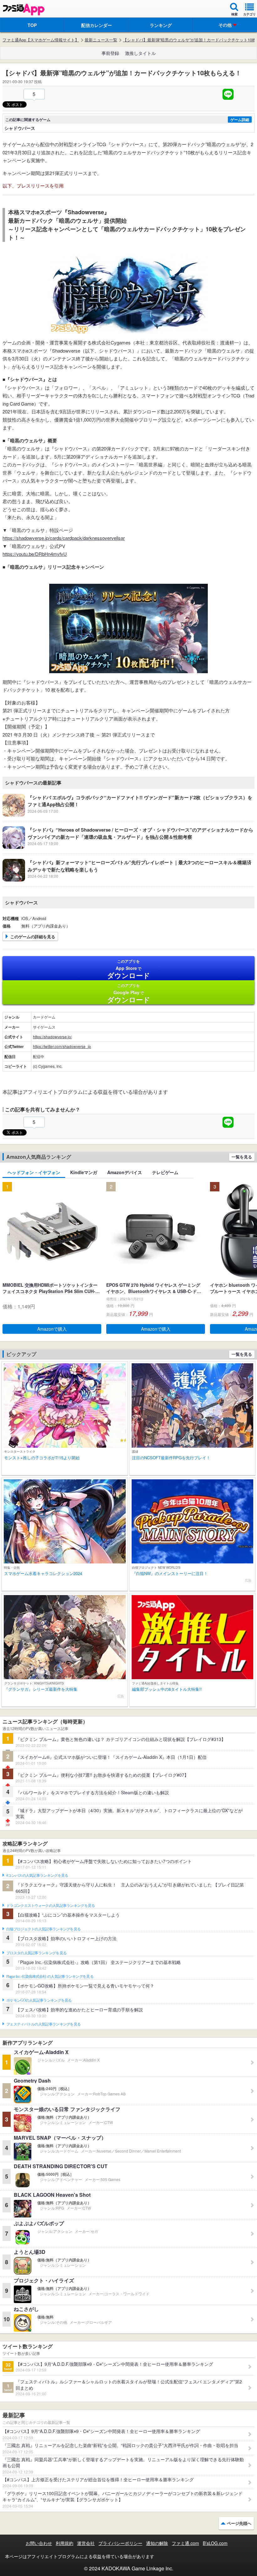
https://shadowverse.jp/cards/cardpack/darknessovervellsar (64, 538)
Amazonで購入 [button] (52, 1329)
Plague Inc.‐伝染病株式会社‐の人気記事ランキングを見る (50, 1977)
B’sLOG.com (215, 2543)
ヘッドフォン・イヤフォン (34, 1172)
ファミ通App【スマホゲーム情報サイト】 (41, 40)
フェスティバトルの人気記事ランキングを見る (43, 2024)
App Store (129, 969)
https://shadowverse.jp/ (52, 1037)
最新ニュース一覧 (101, 40)
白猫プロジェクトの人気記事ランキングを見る (43, 1929)
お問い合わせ (39, 2543)
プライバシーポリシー (120, 2543)
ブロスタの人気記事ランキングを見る (36, 1953)
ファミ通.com (185, 2543)
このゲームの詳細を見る (33, 937)
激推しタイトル (140, 53)
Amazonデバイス (125, 1172)
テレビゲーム (165, 1172)
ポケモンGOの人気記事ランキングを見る (39, 2000)
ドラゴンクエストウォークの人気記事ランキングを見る (51, 1906)
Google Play (129, 993)
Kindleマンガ (84, 1172)
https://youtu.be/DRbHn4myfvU (35, 554)
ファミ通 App (24, 10)
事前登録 (110, 53)
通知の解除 (157, 2543)
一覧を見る (242, 1157)
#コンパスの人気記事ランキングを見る (37, 1876)
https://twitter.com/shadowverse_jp (62, 1046)
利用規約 (65, 2543)
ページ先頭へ (239, 2523)
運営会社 (86, 2543)
